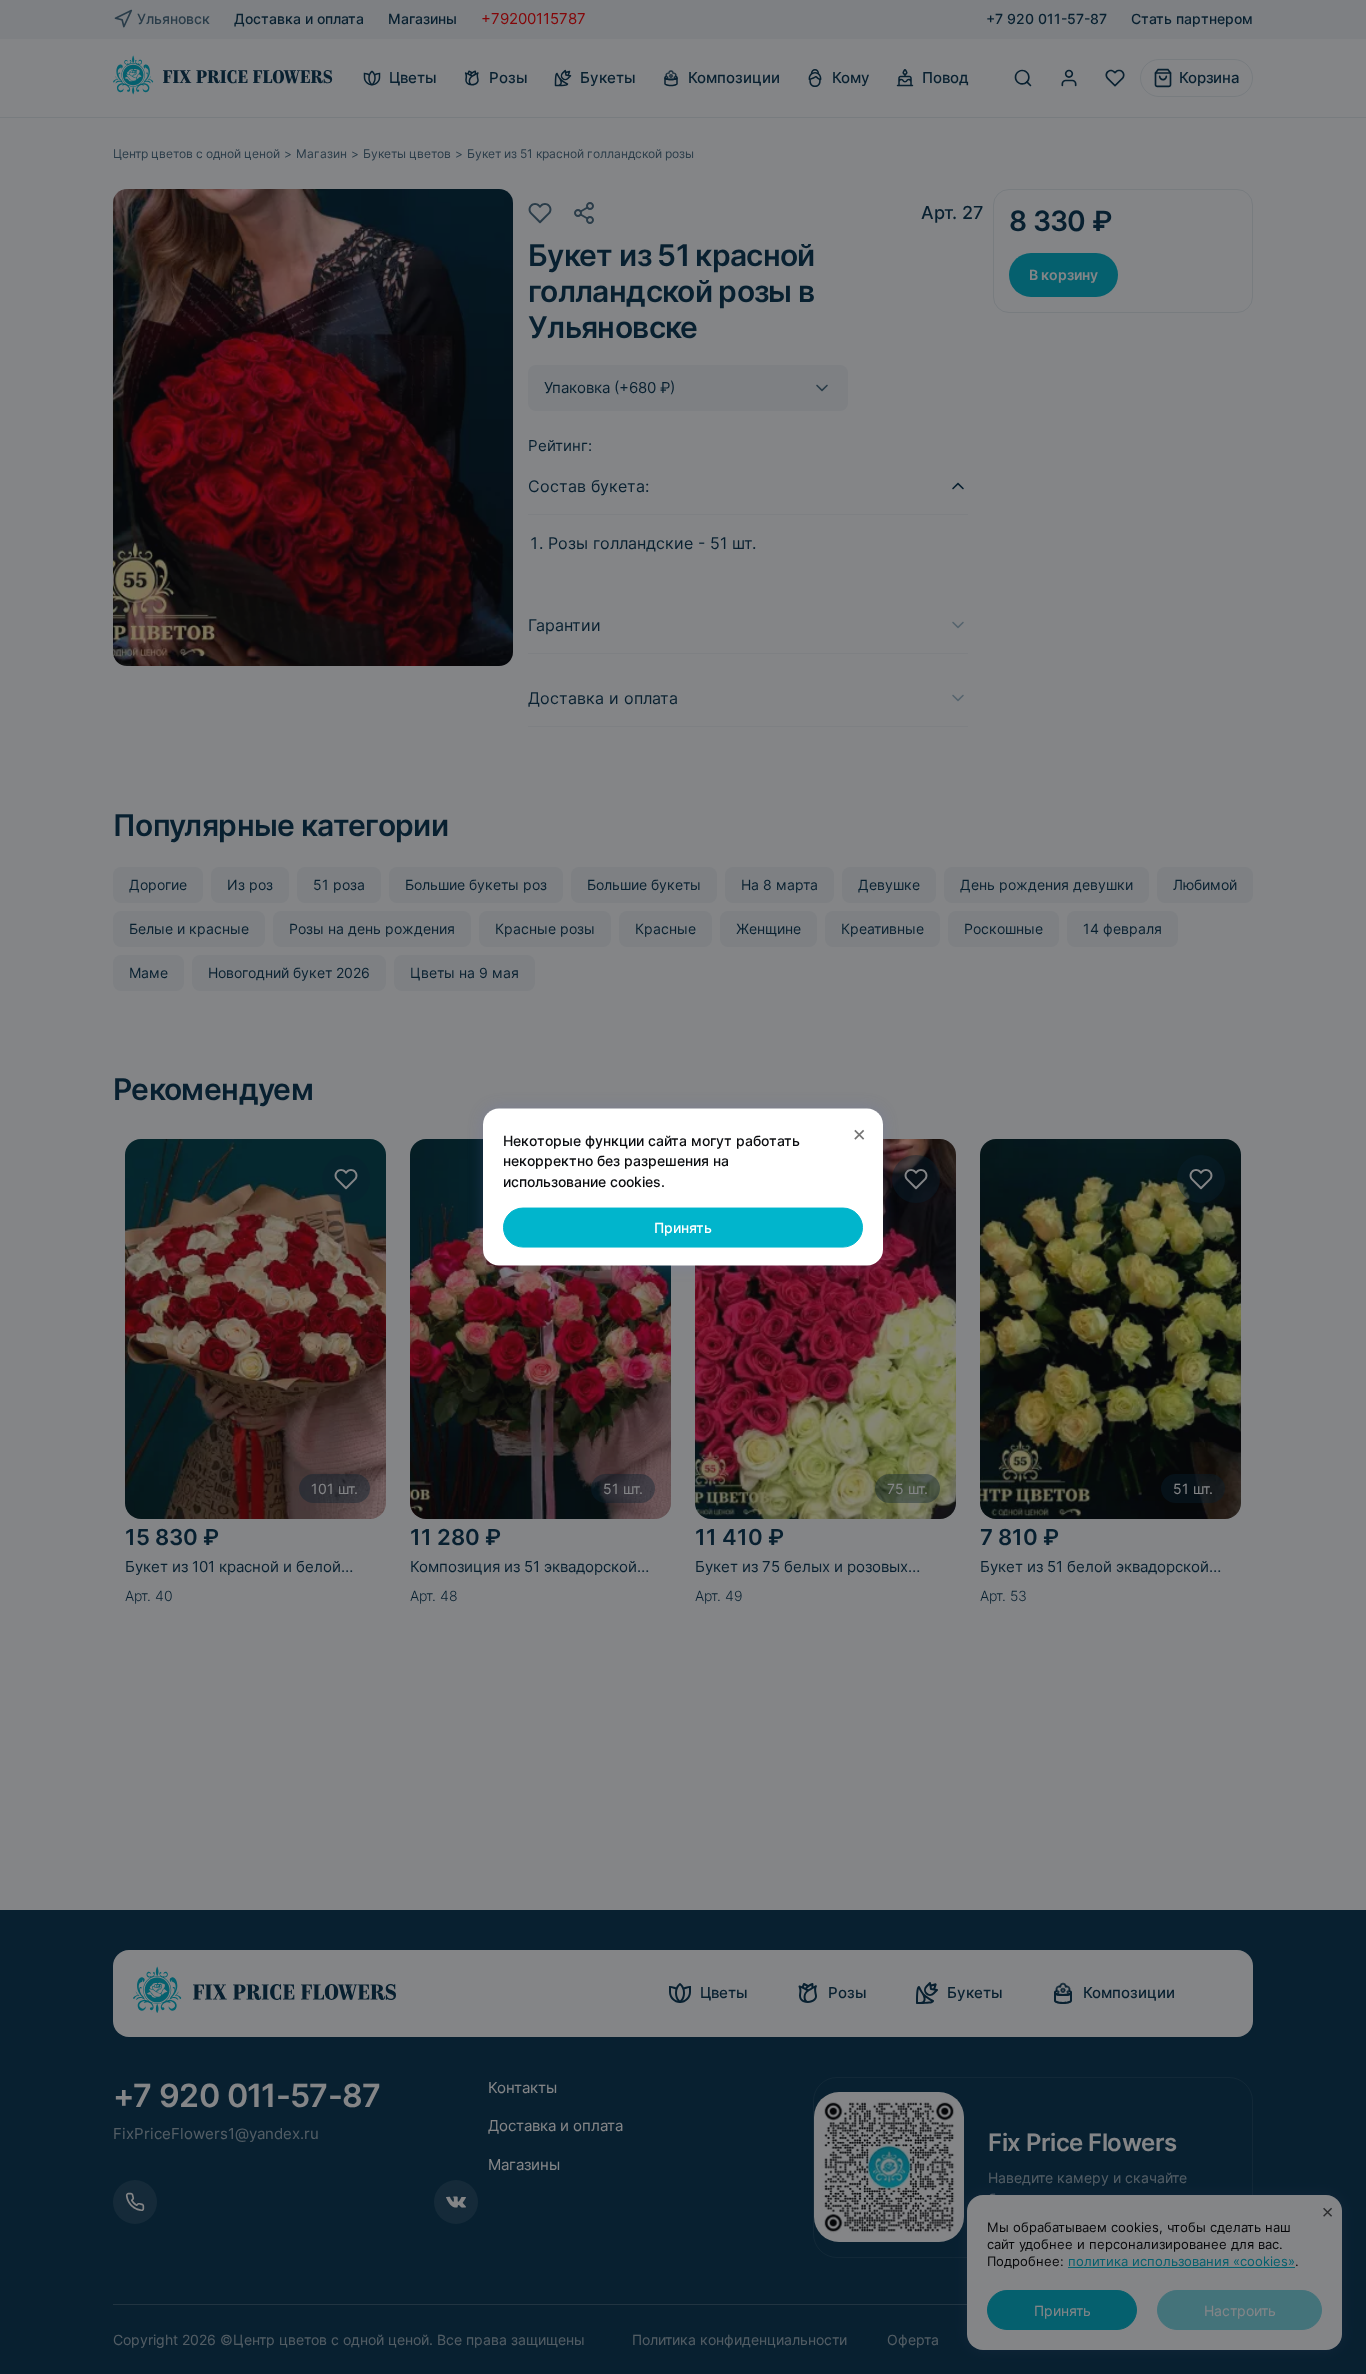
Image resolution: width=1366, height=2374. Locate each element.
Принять (683, 1227)
